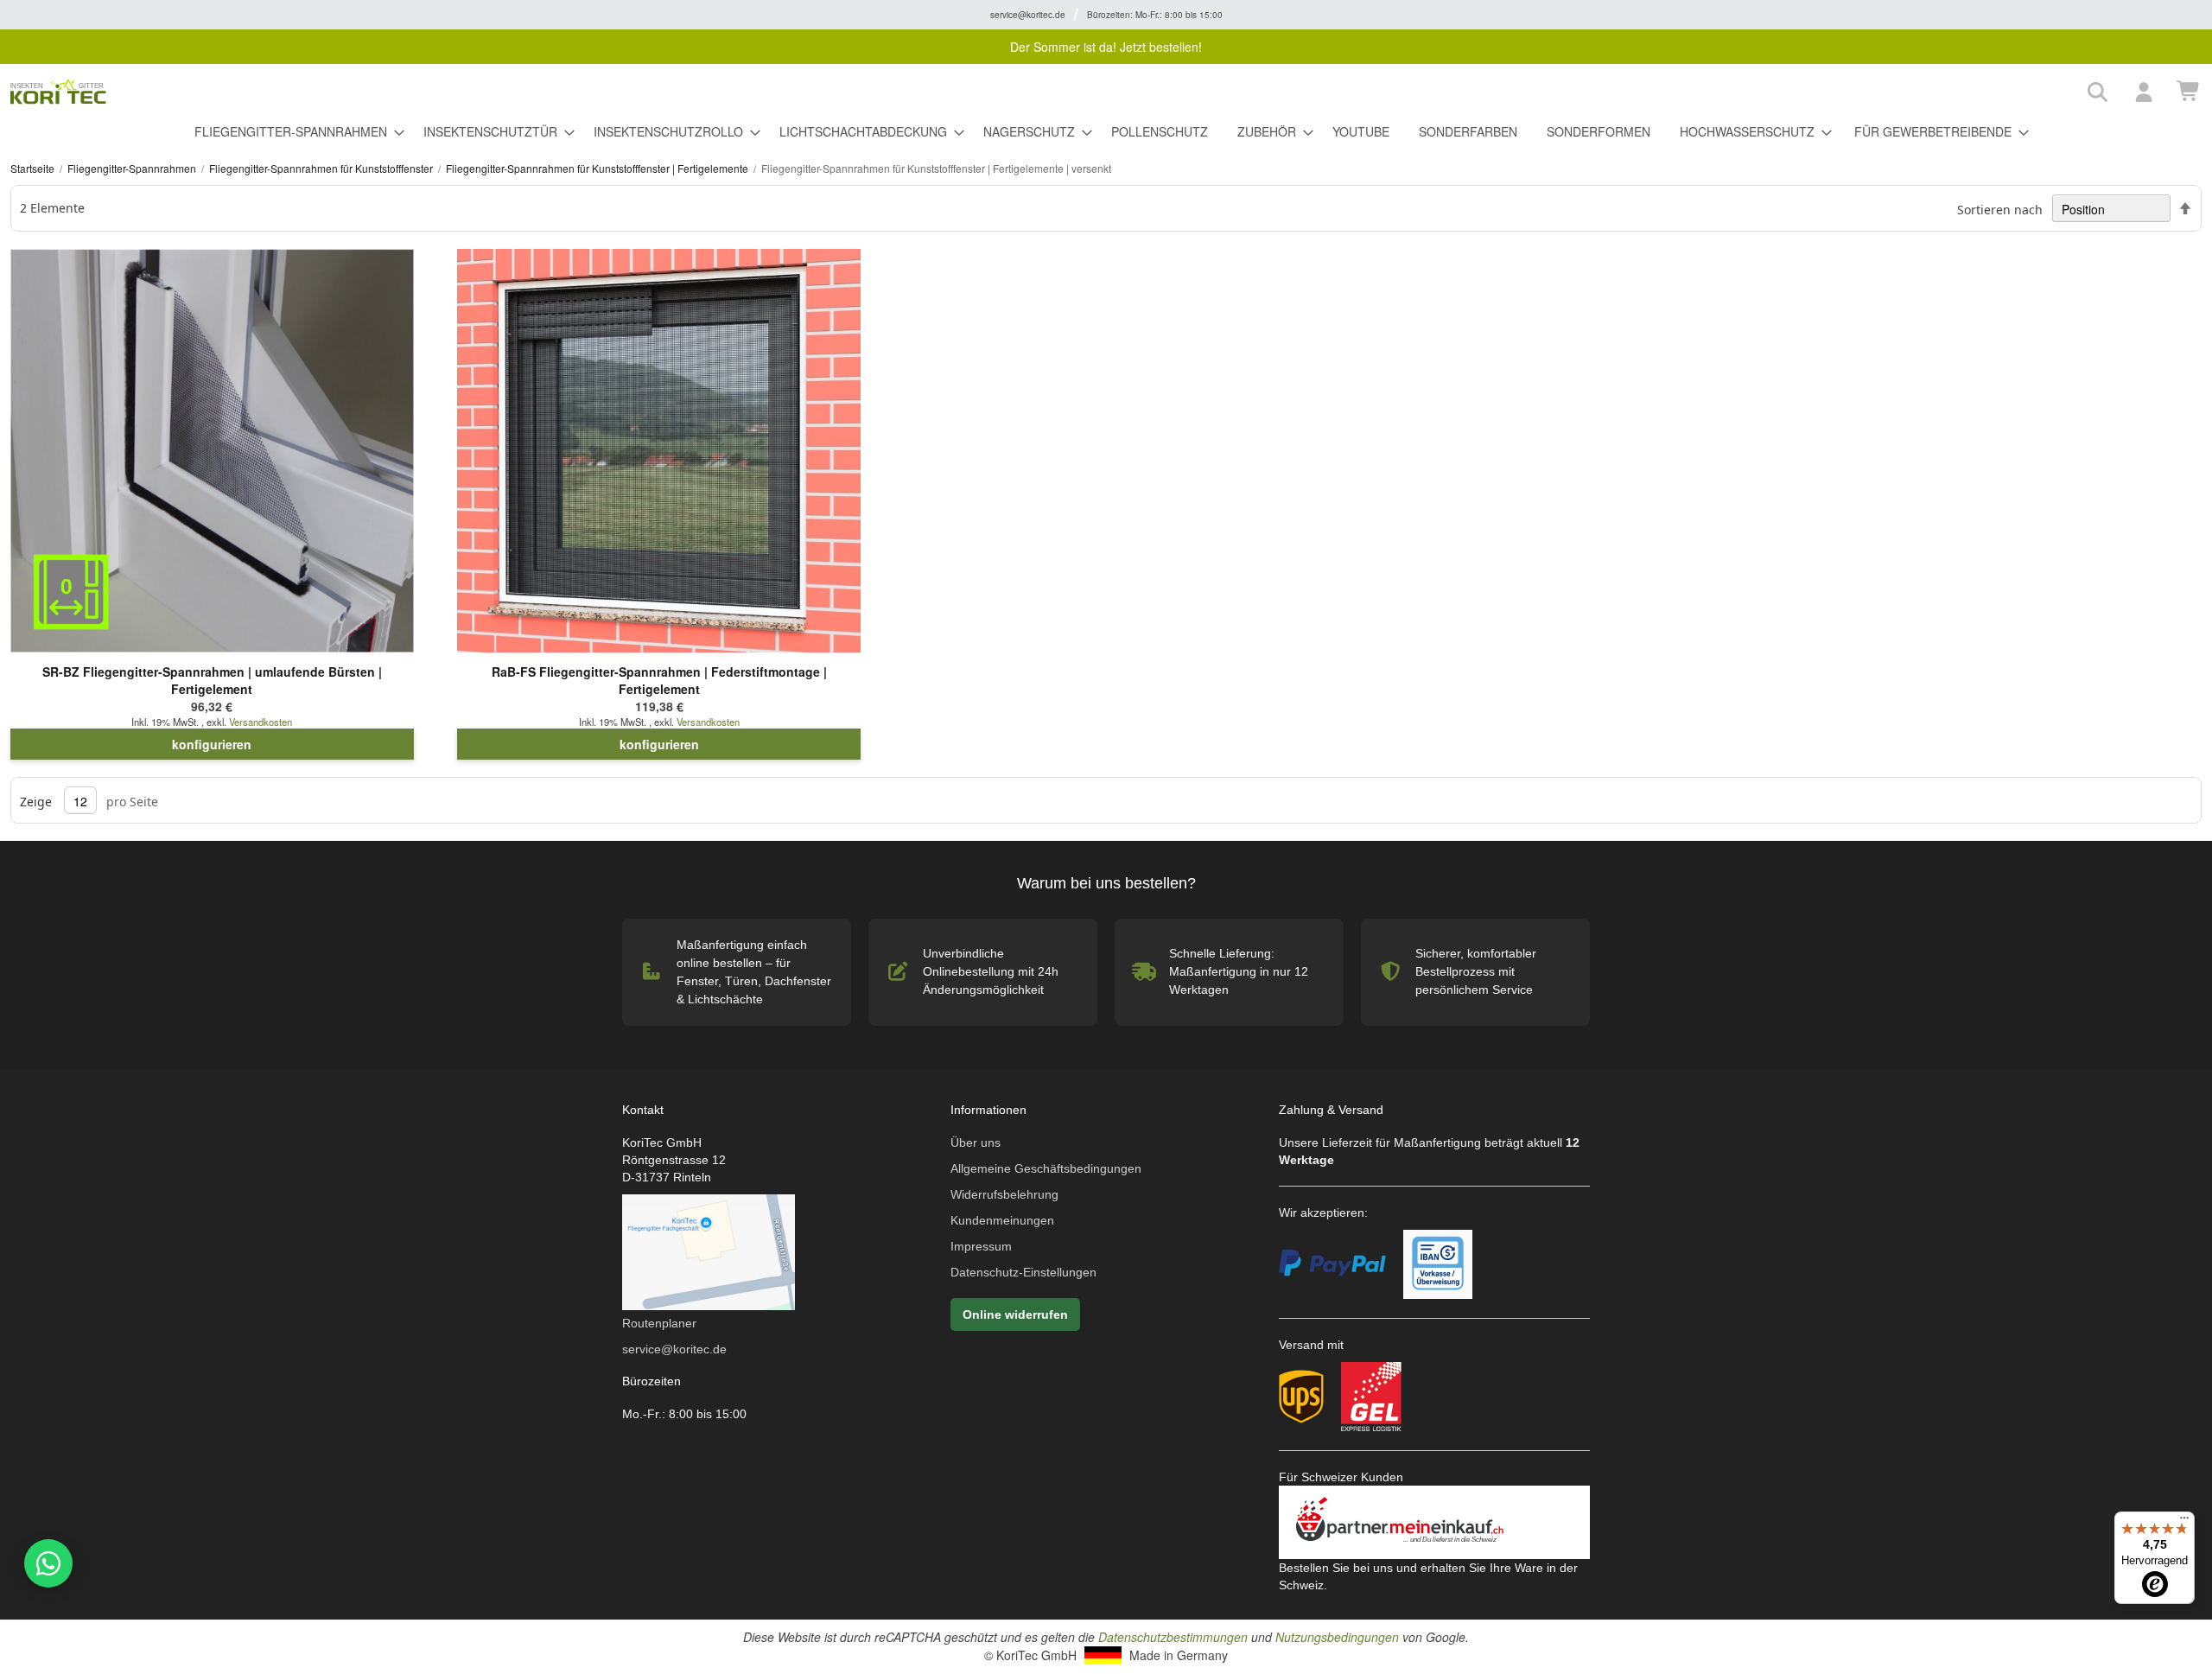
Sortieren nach (2000, 210)
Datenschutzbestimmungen (1173, 1637)
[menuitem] (294, 132)
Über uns (976, 1143)
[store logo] (1043, 92)
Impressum (981, 1246)
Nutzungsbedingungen (1337, 1637)
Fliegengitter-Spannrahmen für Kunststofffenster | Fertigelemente (598, 168)
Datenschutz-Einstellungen (1023, 1272)
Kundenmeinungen (1002, 1220)
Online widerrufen (1015, 1314)
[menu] (1106, 132)
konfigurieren (212, 744)
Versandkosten (261, 722)
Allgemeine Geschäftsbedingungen (1046, 1168)
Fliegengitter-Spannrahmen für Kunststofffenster (322, 168)
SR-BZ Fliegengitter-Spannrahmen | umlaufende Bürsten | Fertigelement (212, 680)
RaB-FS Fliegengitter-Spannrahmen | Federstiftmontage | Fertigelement (659, 680)
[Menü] (2184, 1522)
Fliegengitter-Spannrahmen (133, 168)
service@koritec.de (674, 1349)
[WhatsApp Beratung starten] (46, 1563)
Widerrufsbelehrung (1004, 1194)
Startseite (34, 168)
